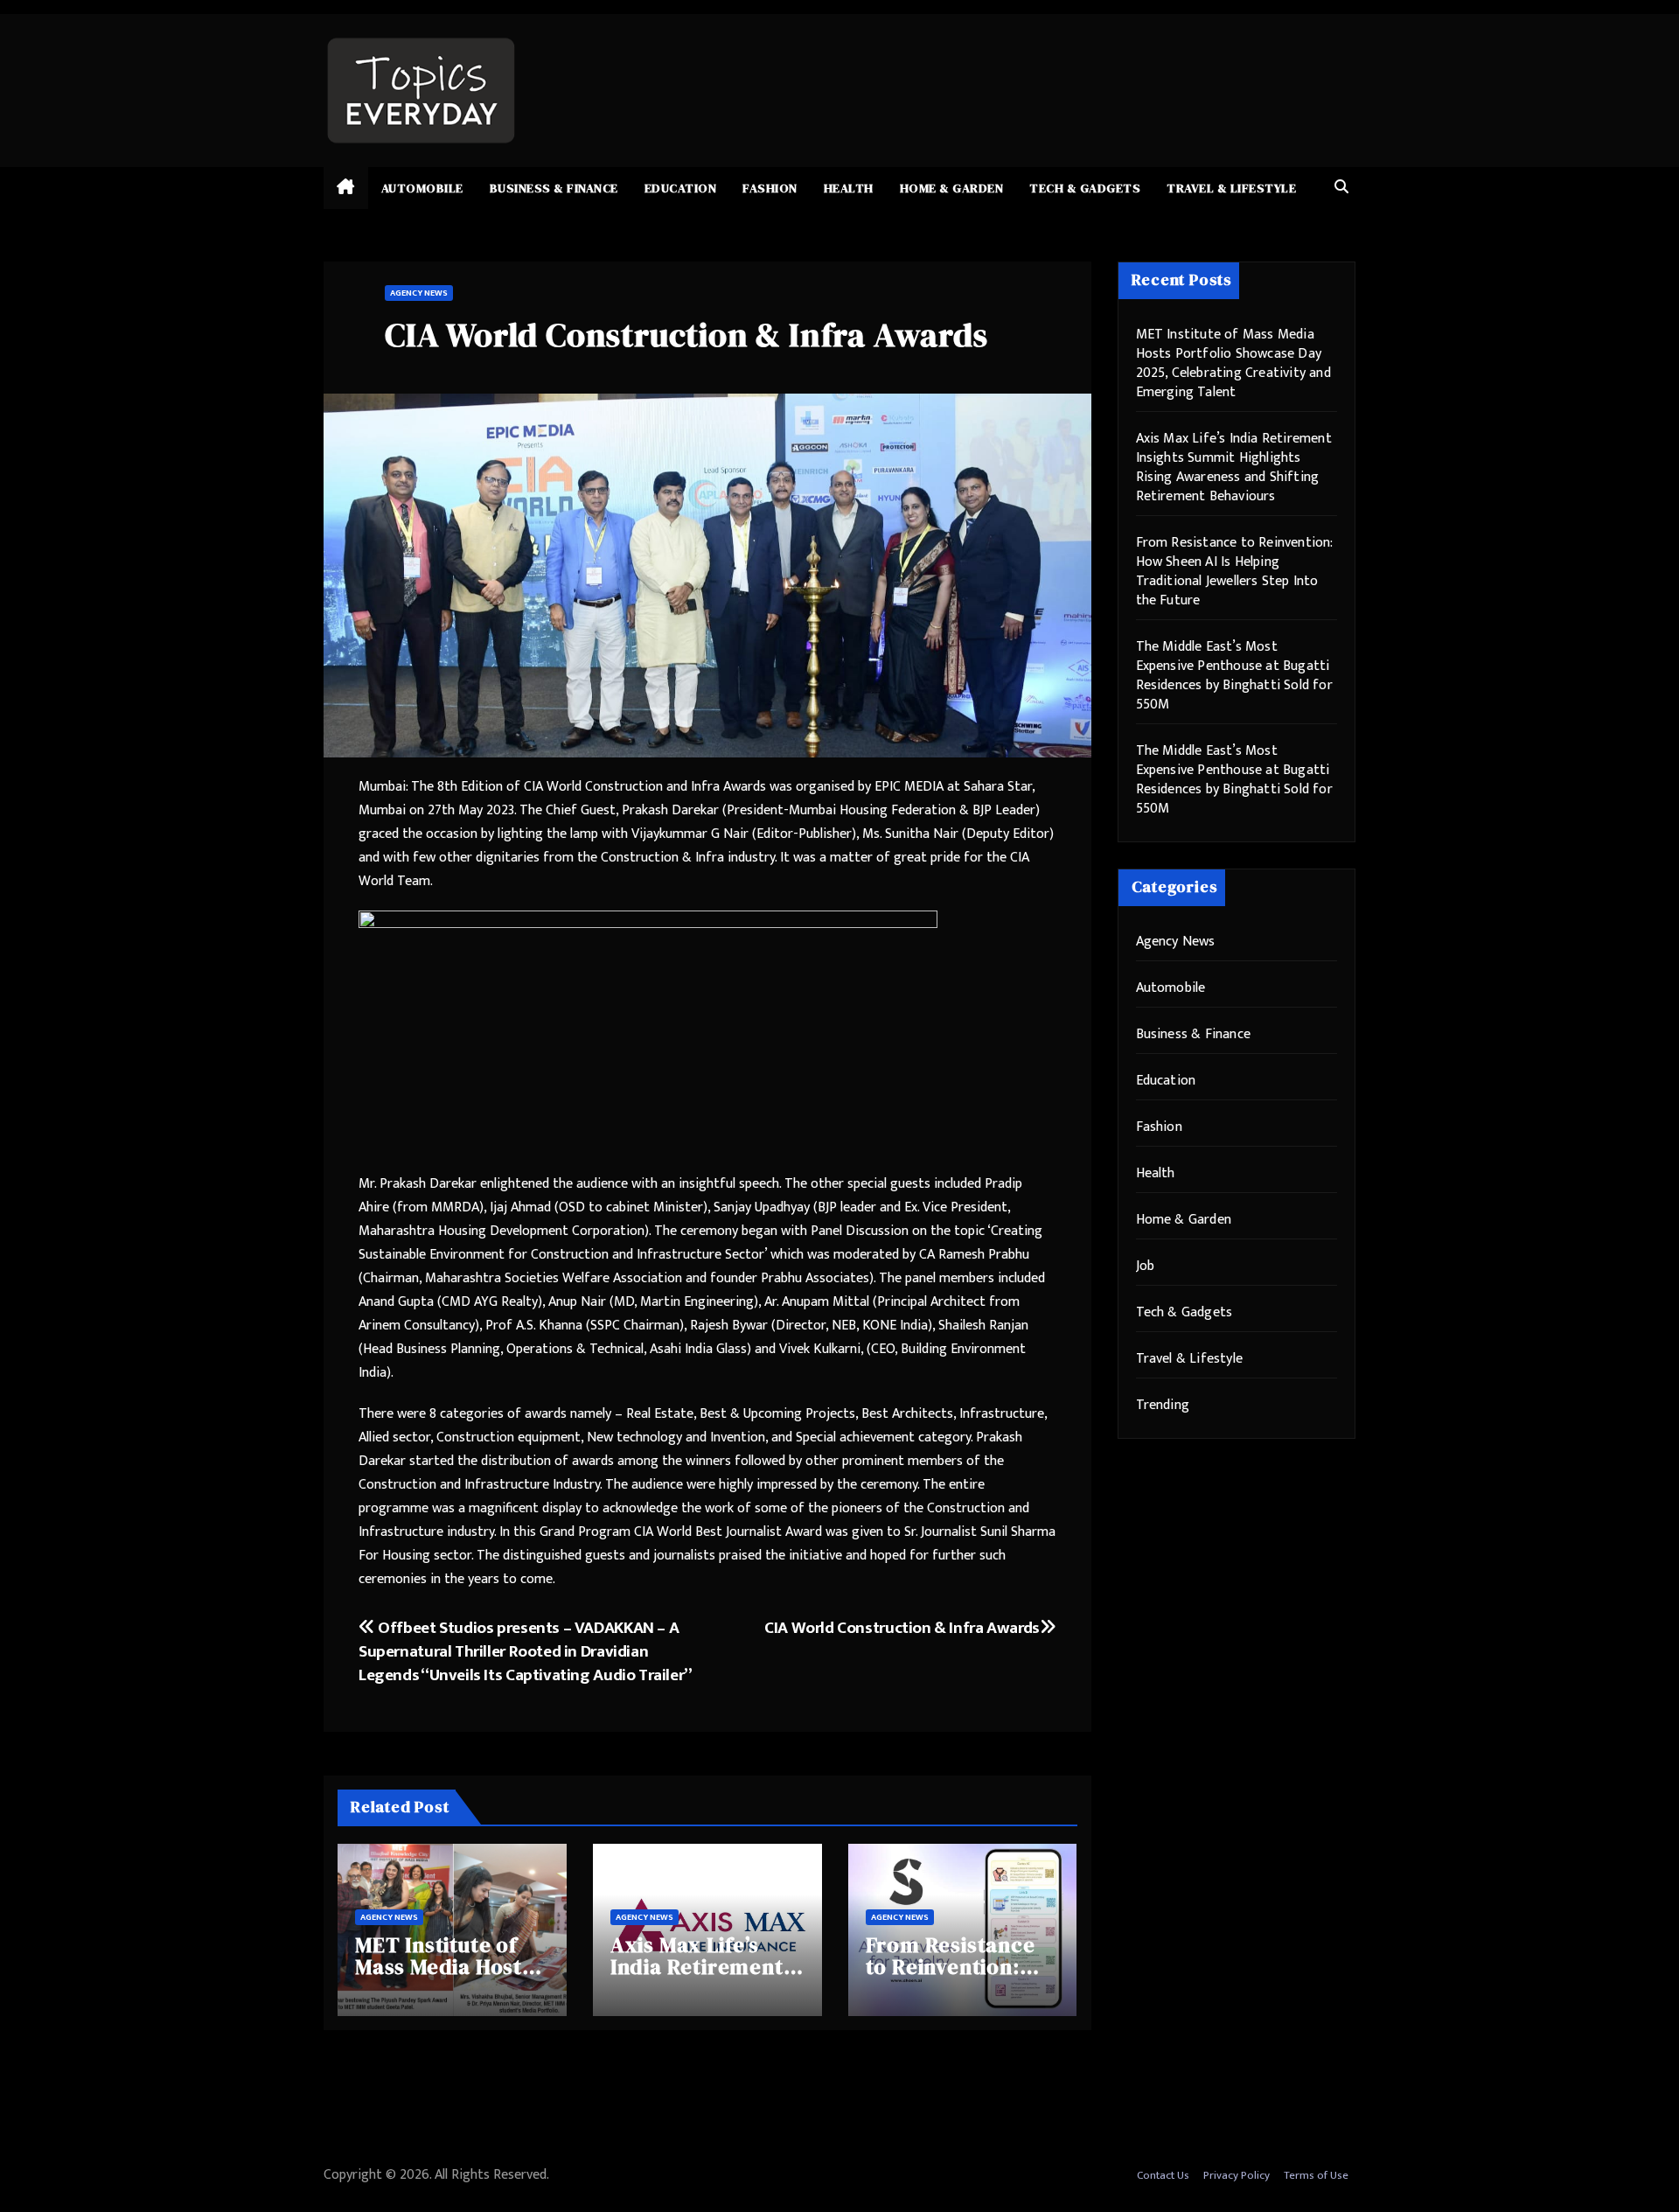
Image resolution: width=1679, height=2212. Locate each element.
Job (1146, 1266)
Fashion (770, 188)
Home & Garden (952, 188)
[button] (1341, 188)
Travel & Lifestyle (1231, 188)
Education (681, 188)
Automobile (422, 188)
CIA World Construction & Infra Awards (902, 1628)
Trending (1163, 1405)
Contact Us (1163, 2175)
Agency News (419, 293)
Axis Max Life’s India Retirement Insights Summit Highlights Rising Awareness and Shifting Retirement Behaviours (1234, 468)
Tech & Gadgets (1085, 188)
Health (849, 188)
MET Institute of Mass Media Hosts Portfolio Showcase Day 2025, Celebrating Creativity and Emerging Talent (1233, 363)
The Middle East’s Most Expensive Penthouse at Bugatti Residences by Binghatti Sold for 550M (1234, 676)
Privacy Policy (1237, 2175)
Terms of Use (1316, 2175)
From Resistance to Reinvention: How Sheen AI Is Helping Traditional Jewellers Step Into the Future (1234, 572)
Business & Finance (554, 188)
